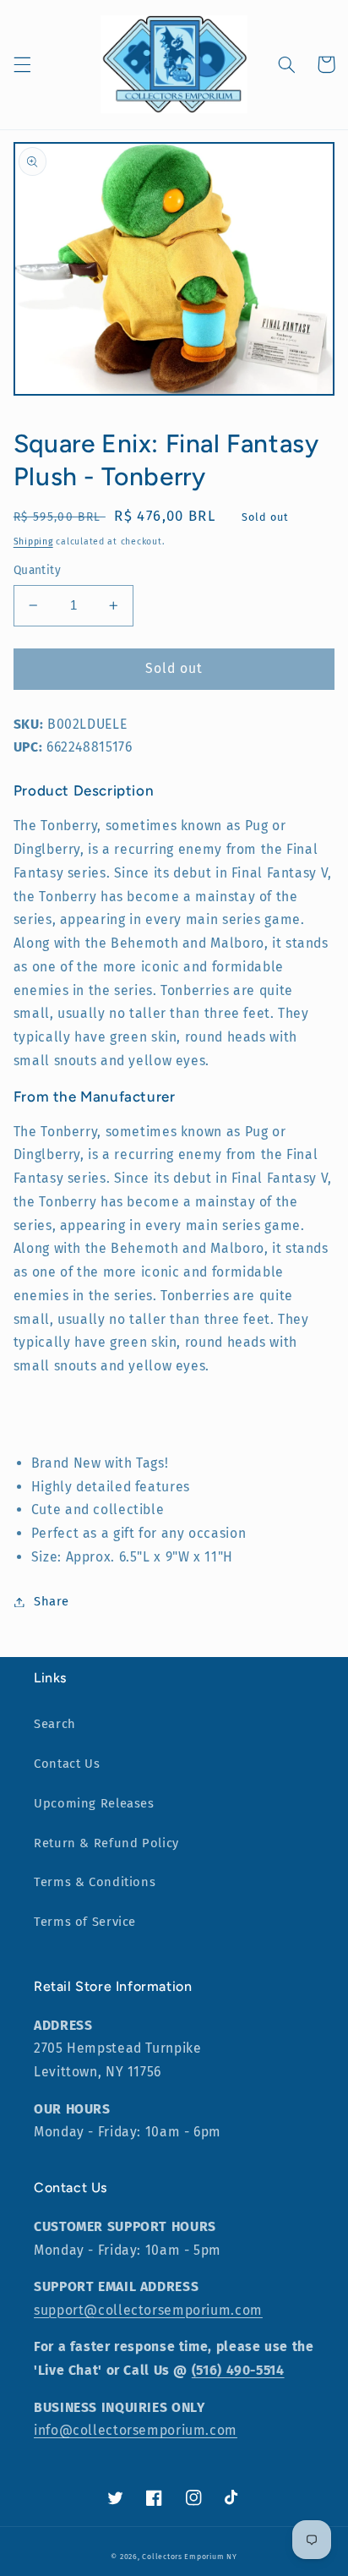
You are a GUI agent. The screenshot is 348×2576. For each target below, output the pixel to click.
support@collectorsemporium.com (148, 2310)
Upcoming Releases (94, 1803)
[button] (22, 64)
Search (55, 1724)
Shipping (33, 541)
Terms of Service (85, 1922)
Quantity (37, 570)
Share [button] (52, 1601)
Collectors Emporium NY (189, 2557)
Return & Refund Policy (106, 1843)
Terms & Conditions (95, 1882)
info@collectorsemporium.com (136, 2430)
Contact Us (67, 1764)
